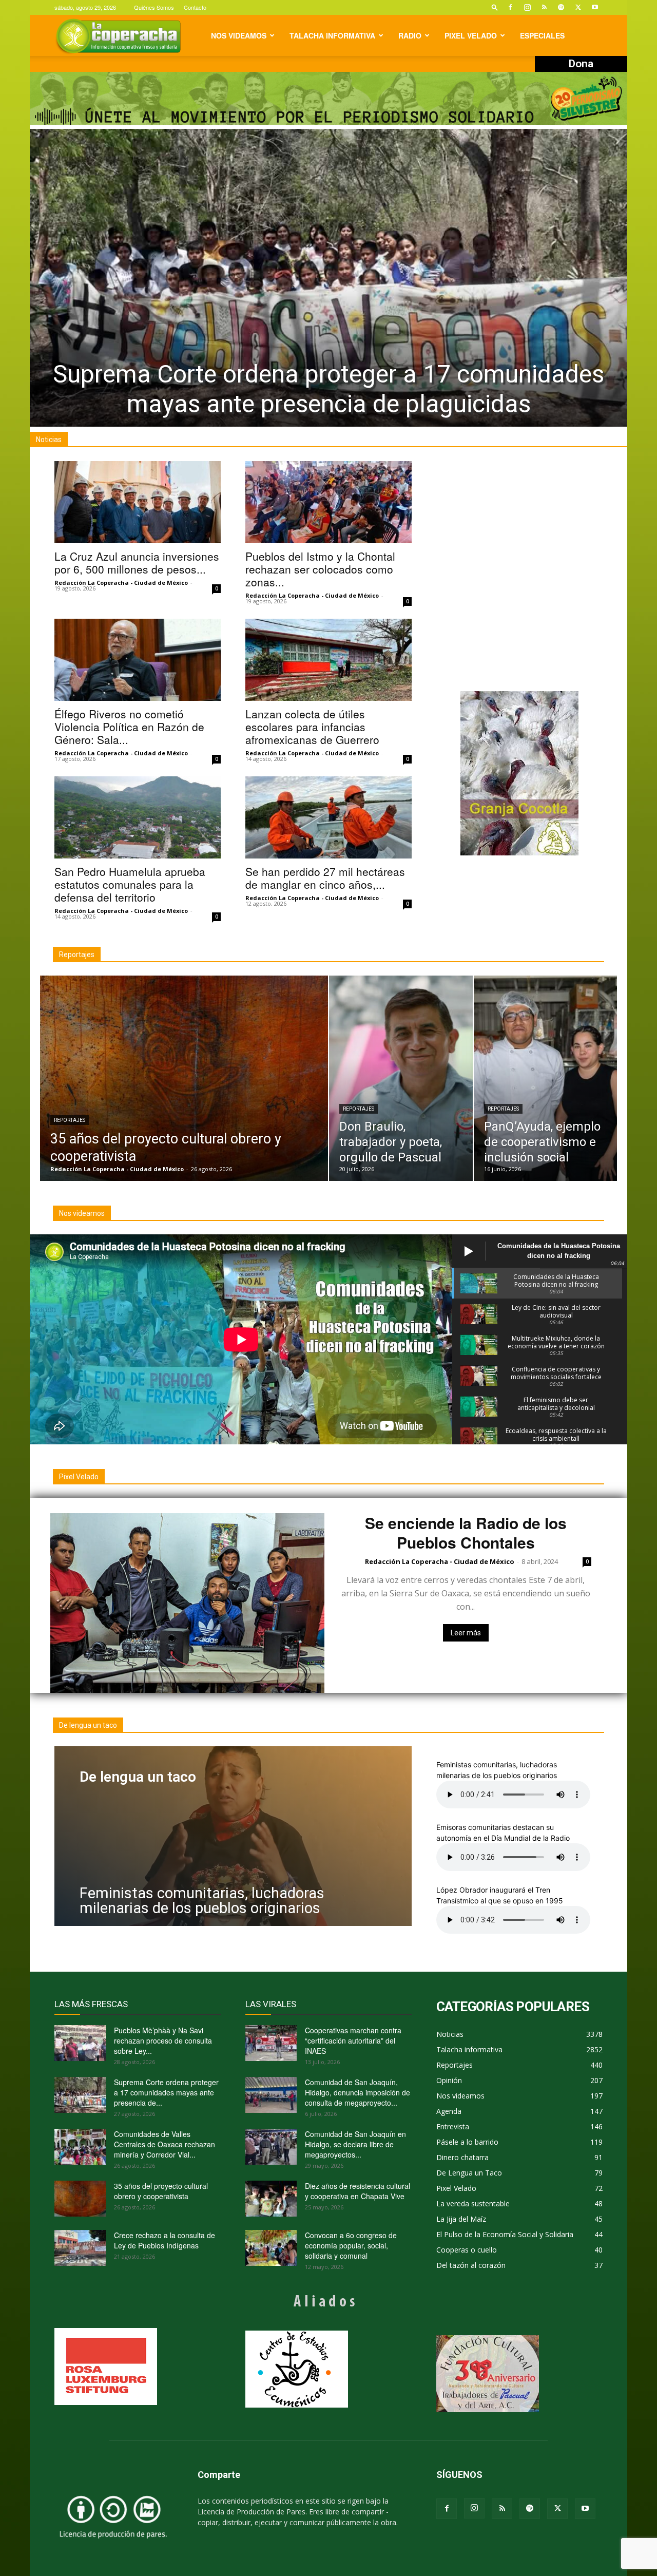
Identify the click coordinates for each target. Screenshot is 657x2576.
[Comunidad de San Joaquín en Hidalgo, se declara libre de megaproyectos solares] (271, 2147)
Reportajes (70, 1120)
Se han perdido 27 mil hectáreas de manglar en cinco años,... (325, 878)
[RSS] (544, 7)
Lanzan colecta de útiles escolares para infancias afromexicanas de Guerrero (312, 727)
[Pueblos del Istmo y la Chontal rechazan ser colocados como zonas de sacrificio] (328, 502)
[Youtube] (595, 7)
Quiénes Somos (154, 7)
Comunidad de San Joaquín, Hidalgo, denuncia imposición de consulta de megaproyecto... (358, 2092)
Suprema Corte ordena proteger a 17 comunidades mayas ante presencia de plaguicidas (328, 389)
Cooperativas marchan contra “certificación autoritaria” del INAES (353, 2040)
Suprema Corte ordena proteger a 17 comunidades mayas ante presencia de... (166, 2092)
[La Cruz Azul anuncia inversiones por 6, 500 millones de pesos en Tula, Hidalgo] (138, 502)
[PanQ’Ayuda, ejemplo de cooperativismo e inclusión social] (546, 1078)
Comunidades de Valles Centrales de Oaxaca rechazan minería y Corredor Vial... (165, 2144)
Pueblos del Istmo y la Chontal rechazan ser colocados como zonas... (320, 569)
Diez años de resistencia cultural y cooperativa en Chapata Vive (358, 2191)
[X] (578, 7)
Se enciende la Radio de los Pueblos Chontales (466, 1532)
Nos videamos (239, 35)
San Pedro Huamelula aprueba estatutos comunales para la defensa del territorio (130, 884)
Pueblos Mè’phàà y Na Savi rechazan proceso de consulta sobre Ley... (163, 2040)
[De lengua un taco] (233, 1836)
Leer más (466, 1633)
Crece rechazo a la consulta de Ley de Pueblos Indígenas (165, 2240)
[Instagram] (527, 7)
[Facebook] (510, 7)
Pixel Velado (471, 35)
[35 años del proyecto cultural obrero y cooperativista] (184, 1078)
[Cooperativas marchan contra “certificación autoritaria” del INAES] (271, 2043)
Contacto (195, 7)
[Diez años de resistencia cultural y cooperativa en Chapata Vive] (271, 2199)
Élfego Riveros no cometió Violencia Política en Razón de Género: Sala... (129, 727)
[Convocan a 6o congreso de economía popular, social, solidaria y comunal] (271, 2248)
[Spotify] (561, 7)
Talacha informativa (332, 35)
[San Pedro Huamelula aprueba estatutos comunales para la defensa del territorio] (138, 817)
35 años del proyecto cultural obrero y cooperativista (161, 2191)
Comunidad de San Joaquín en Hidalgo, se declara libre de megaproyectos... (355, 2144)
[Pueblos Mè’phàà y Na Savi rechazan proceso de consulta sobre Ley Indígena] (80, 2043)
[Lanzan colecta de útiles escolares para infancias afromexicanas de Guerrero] (328, 660)
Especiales (542, 35)
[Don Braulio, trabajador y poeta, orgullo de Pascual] (401, 1078)
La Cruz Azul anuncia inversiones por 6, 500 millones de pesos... (137, 562)
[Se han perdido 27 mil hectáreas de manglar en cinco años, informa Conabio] (328, 817)
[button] (495, 7)
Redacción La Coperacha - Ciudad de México (121, 583)
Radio (410, 35)
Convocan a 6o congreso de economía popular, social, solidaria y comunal (351, 2245)
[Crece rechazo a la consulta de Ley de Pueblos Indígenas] (80, 2248)
